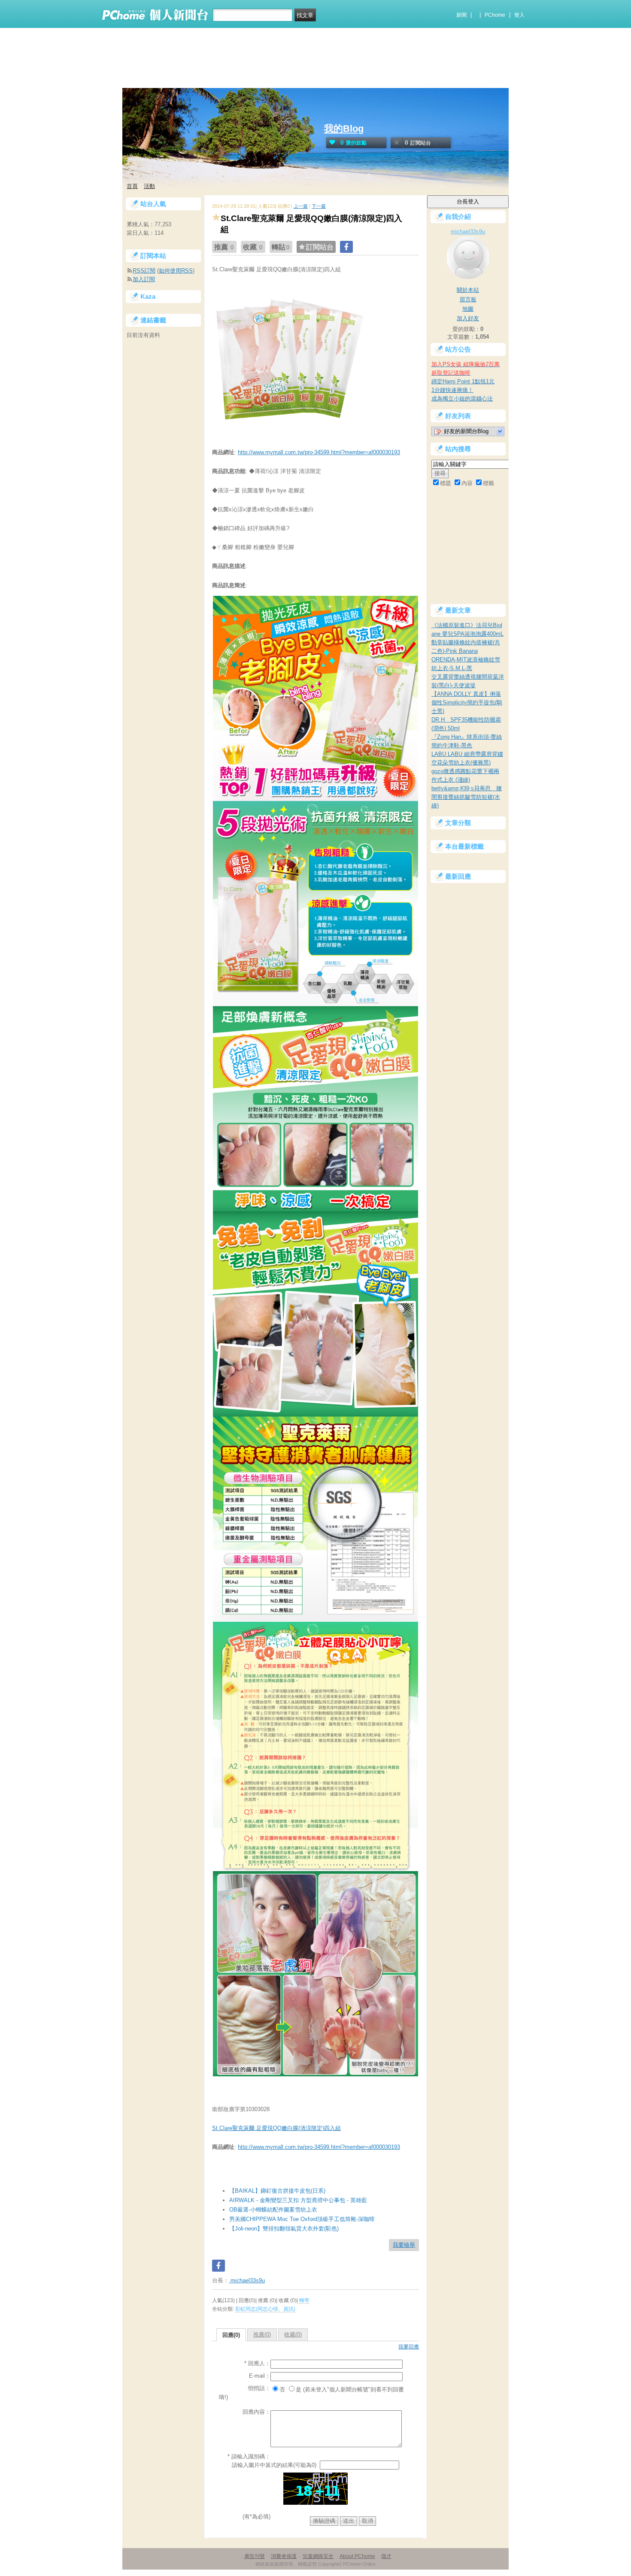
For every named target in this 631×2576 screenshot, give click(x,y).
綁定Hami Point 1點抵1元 (463, 381)
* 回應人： (257, 2363)
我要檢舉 (404, 2245)
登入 (519, 15)
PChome (495, 15)
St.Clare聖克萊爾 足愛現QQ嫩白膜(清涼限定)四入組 (276, 2128)
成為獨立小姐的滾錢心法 (462, 399)
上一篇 (301, 206)
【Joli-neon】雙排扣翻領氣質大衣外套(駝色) (284, 2229)
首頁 (132, 186)
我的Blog (344, 129)
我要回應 (409, 2347)
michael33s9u (247, 2280)
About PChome (357, 2556)
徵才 (386, 2556)
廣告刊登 (255, 2556)
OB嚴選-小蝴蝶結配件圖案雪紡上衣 (273, 2210)
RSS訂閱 (144, 271)
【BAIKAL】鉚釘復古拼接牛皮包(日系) (277, 2191)
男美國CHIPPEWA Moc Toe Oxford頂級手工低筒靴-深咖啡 (302, 2219)
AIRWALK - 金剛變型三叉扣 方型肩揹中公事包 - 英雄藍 (298, 2200)
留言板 (468, 299)
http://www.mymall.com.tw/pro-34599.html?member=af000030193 (319, 452)
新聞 (461, 15)
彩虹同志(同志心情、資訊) (265, 2309)
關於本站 (468, 290)
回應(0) (231, 2335)
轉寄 (304, 2300)
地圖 (468, 309)
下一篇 (319, 206)
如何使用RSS (176, 271)
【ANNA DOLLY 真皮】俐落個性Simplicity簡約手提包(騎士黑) (467, 702)
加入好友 (468, 318)
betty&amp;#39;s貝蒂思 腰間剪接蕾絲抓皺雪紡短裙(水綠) (467, 797)
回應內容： (256, 2412)
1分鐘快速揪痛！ (452, 390)
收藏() (293, 2335)
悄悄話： (259, 2388)
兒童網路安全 (318, 2556)
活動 (149, 186)
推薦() (262, 2335)
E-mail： (260, 2376)
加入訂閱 (144, 279)
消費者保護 (284, 2556)
